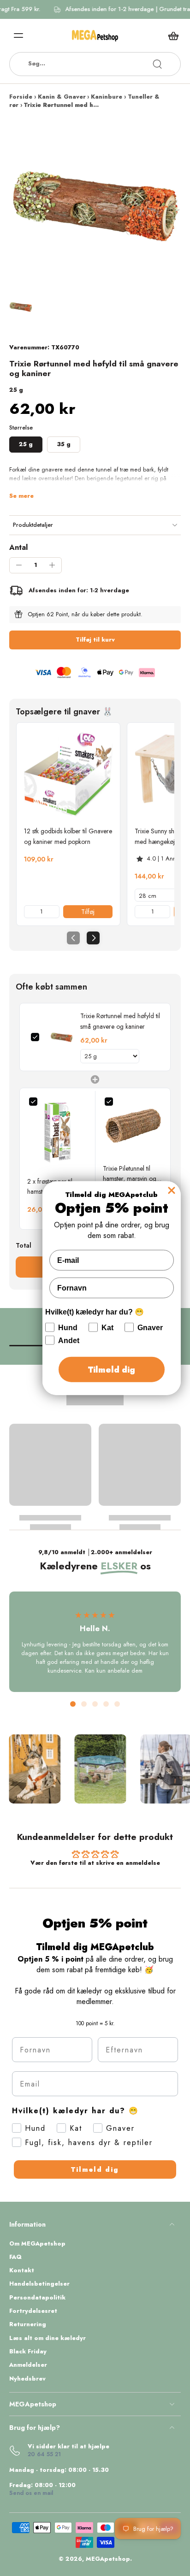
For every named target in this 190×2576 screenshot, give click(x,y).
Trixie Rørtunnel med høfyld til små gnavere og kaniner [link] (120, 1021)
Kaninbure (107, 97)
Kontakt (22, 2271)
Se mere (21, 496)
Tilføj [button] (88, 912)
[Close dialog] (172, 1190)
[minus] (19, 565)
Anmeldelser (28, 2365)
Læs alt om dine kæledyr (47, 2338)
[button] (95, 640)
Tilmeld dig (95, 2169)
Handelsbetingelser (39, 2284)
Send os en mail (31, 2493)
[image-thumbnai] (21, 307)
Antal (18, 547)
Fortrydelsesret (33, 2311)
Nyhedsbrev (27, 2379)
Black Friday (28, 2352)
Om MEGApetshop (37, 2244)
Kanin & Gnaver (62, 97)
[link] (68, 774)
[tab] (73, 1704)
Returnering (28, 2325)
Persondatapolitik (37, 2298)
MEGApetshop (108, 2559)
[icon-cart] (171, 35)
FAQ (15, 2257)
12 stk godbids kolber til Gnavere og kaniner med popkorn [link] (68, 836)
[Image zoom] (95, 206)
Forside (21, 97)
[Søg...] (157, 64)
